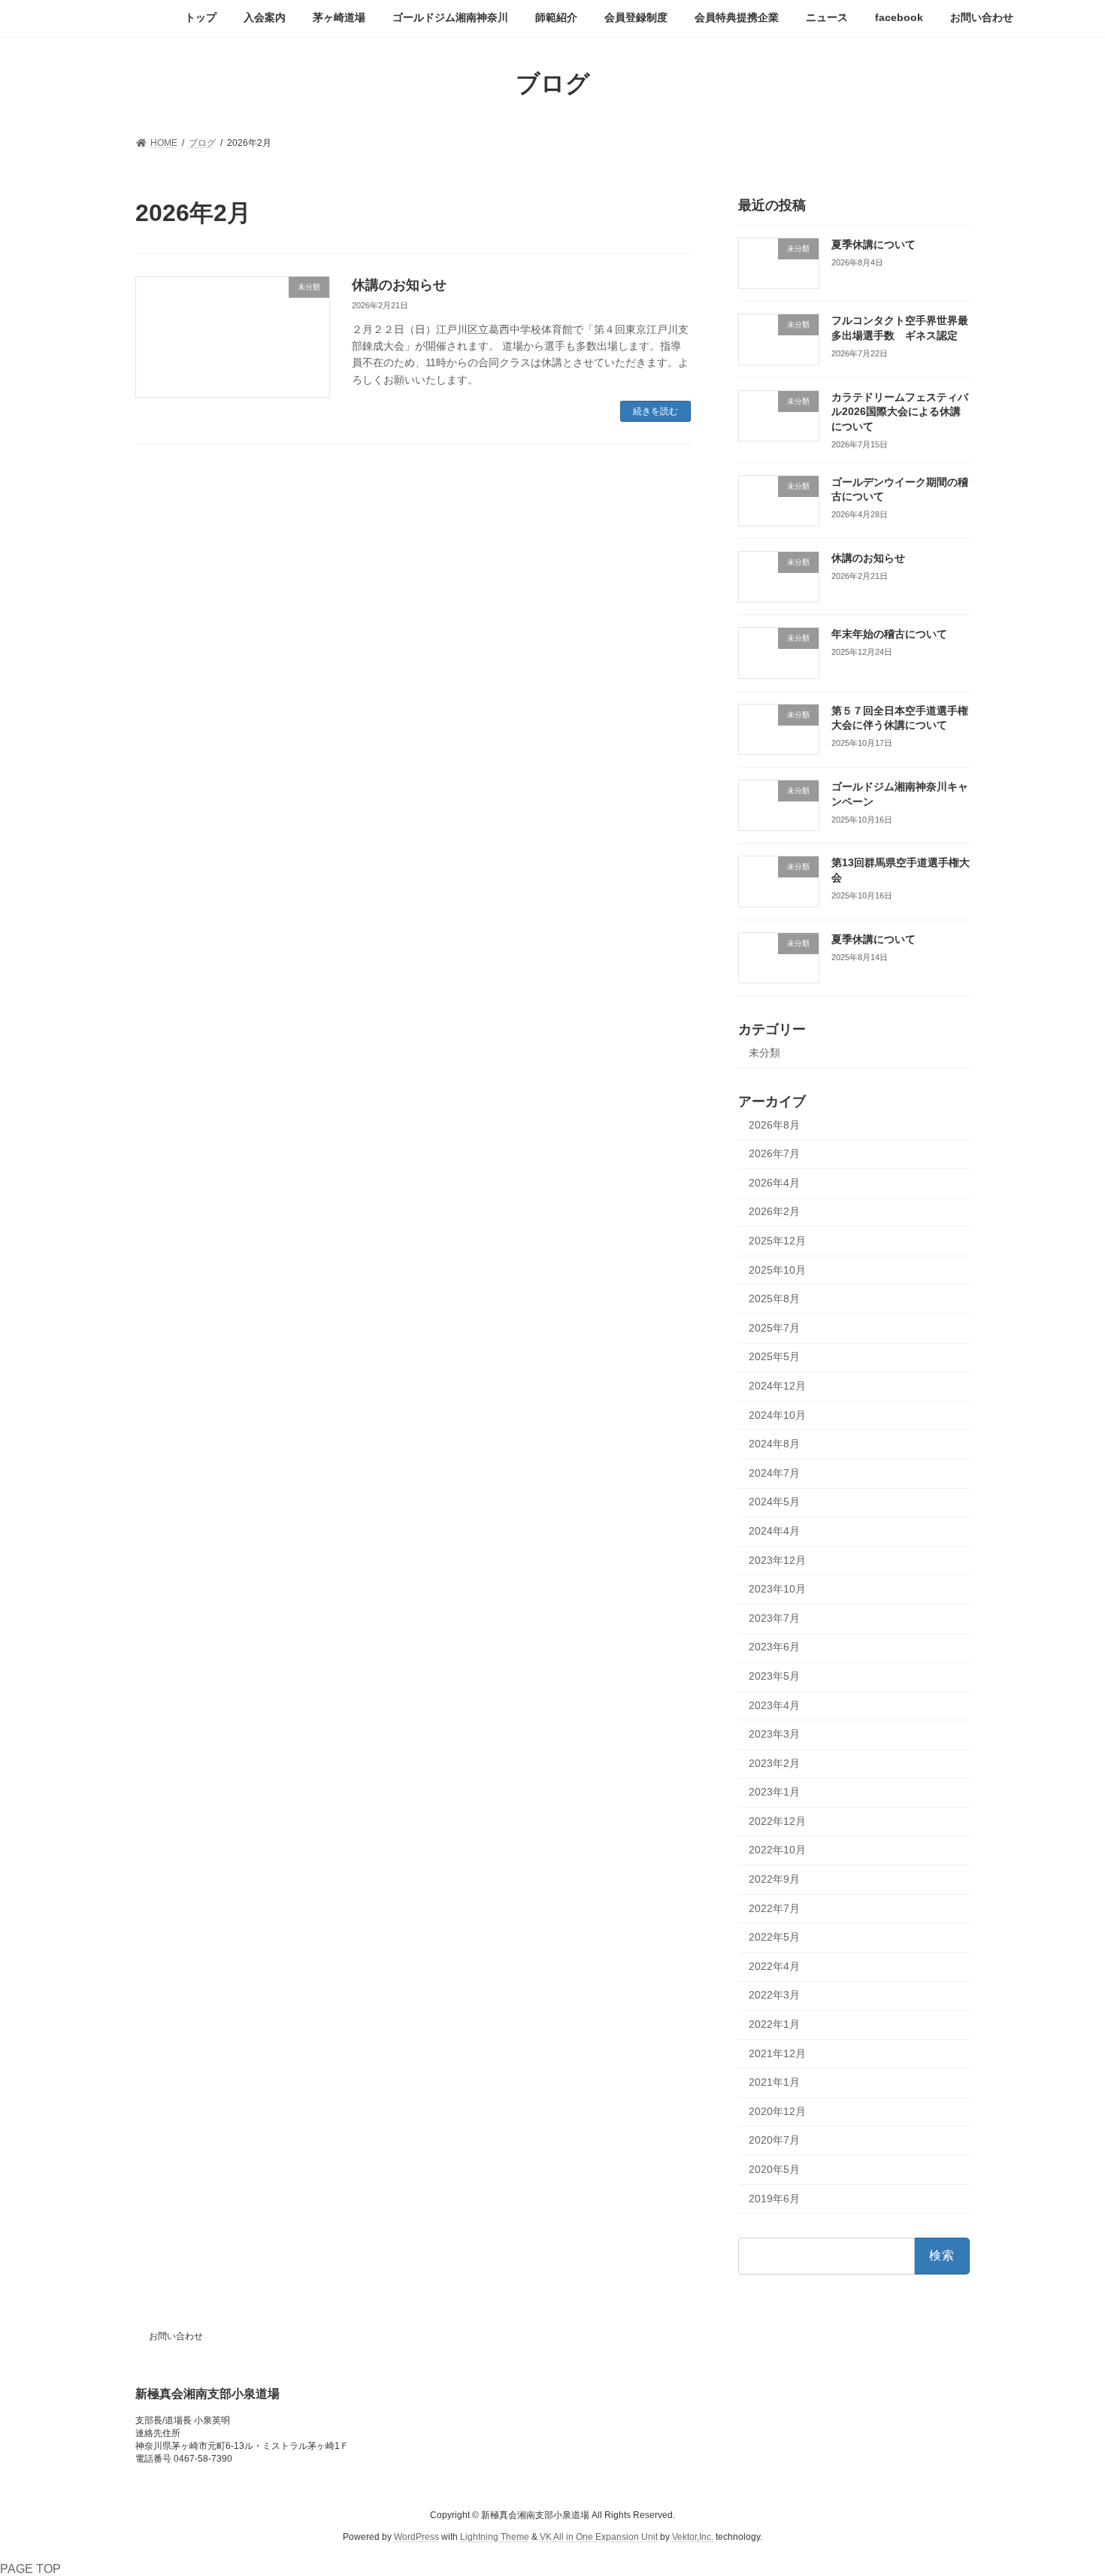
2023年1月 (774, 1792)
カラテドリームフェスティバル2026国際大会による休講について (900, 411)
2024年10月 (777, 1414)
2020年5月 (774, 2169)
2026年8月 (774, 1124)
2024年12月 (777, 1386)
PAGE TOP (30, 2569)
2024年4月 (774, 1531)
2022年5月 (774, 1937)
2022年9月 (774, 1879)
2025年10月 (777, 1269)
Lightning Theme (495, 2536)
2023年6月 (774, 1647)
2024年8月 (774, 1444)
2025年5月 (774, 1356)
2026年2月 (774, 1211)
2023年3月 (774, 1734)
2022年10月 (777, 1850)
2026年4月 (774, 1182)
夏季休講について (873, 244)
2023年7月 (774, 1617)
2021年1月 (774, 2082)
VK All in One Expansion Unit (599, 2536)
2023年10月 (777, 1589)
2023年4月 (774, 1705)
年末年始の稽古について (889, 634)
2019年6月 (774, 2198)
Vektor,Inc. (693, 2536)
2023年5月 (774, 1676)
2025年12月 (777, 1241)
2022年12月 (777, 1820)
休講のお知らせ (399, 285)
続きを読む (655, 411)
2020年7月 (774, 2140)
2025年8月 (774, 1299)
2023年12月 (777, 1559)
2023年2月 (774, 1762)
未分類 (764, 1052)
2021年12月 (777, 2053)
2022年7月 (774, 1908)
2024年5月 (774, 1502)
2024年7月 (774, 1472)
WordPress (416, 2536)
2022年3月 (774, 1995)
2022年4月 (774, 1965)
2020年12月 (777, 2111)
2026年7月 (774, 1153)
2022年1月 (774, 2024)
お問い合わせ (176, 2336)
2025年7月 (774, 1327)
